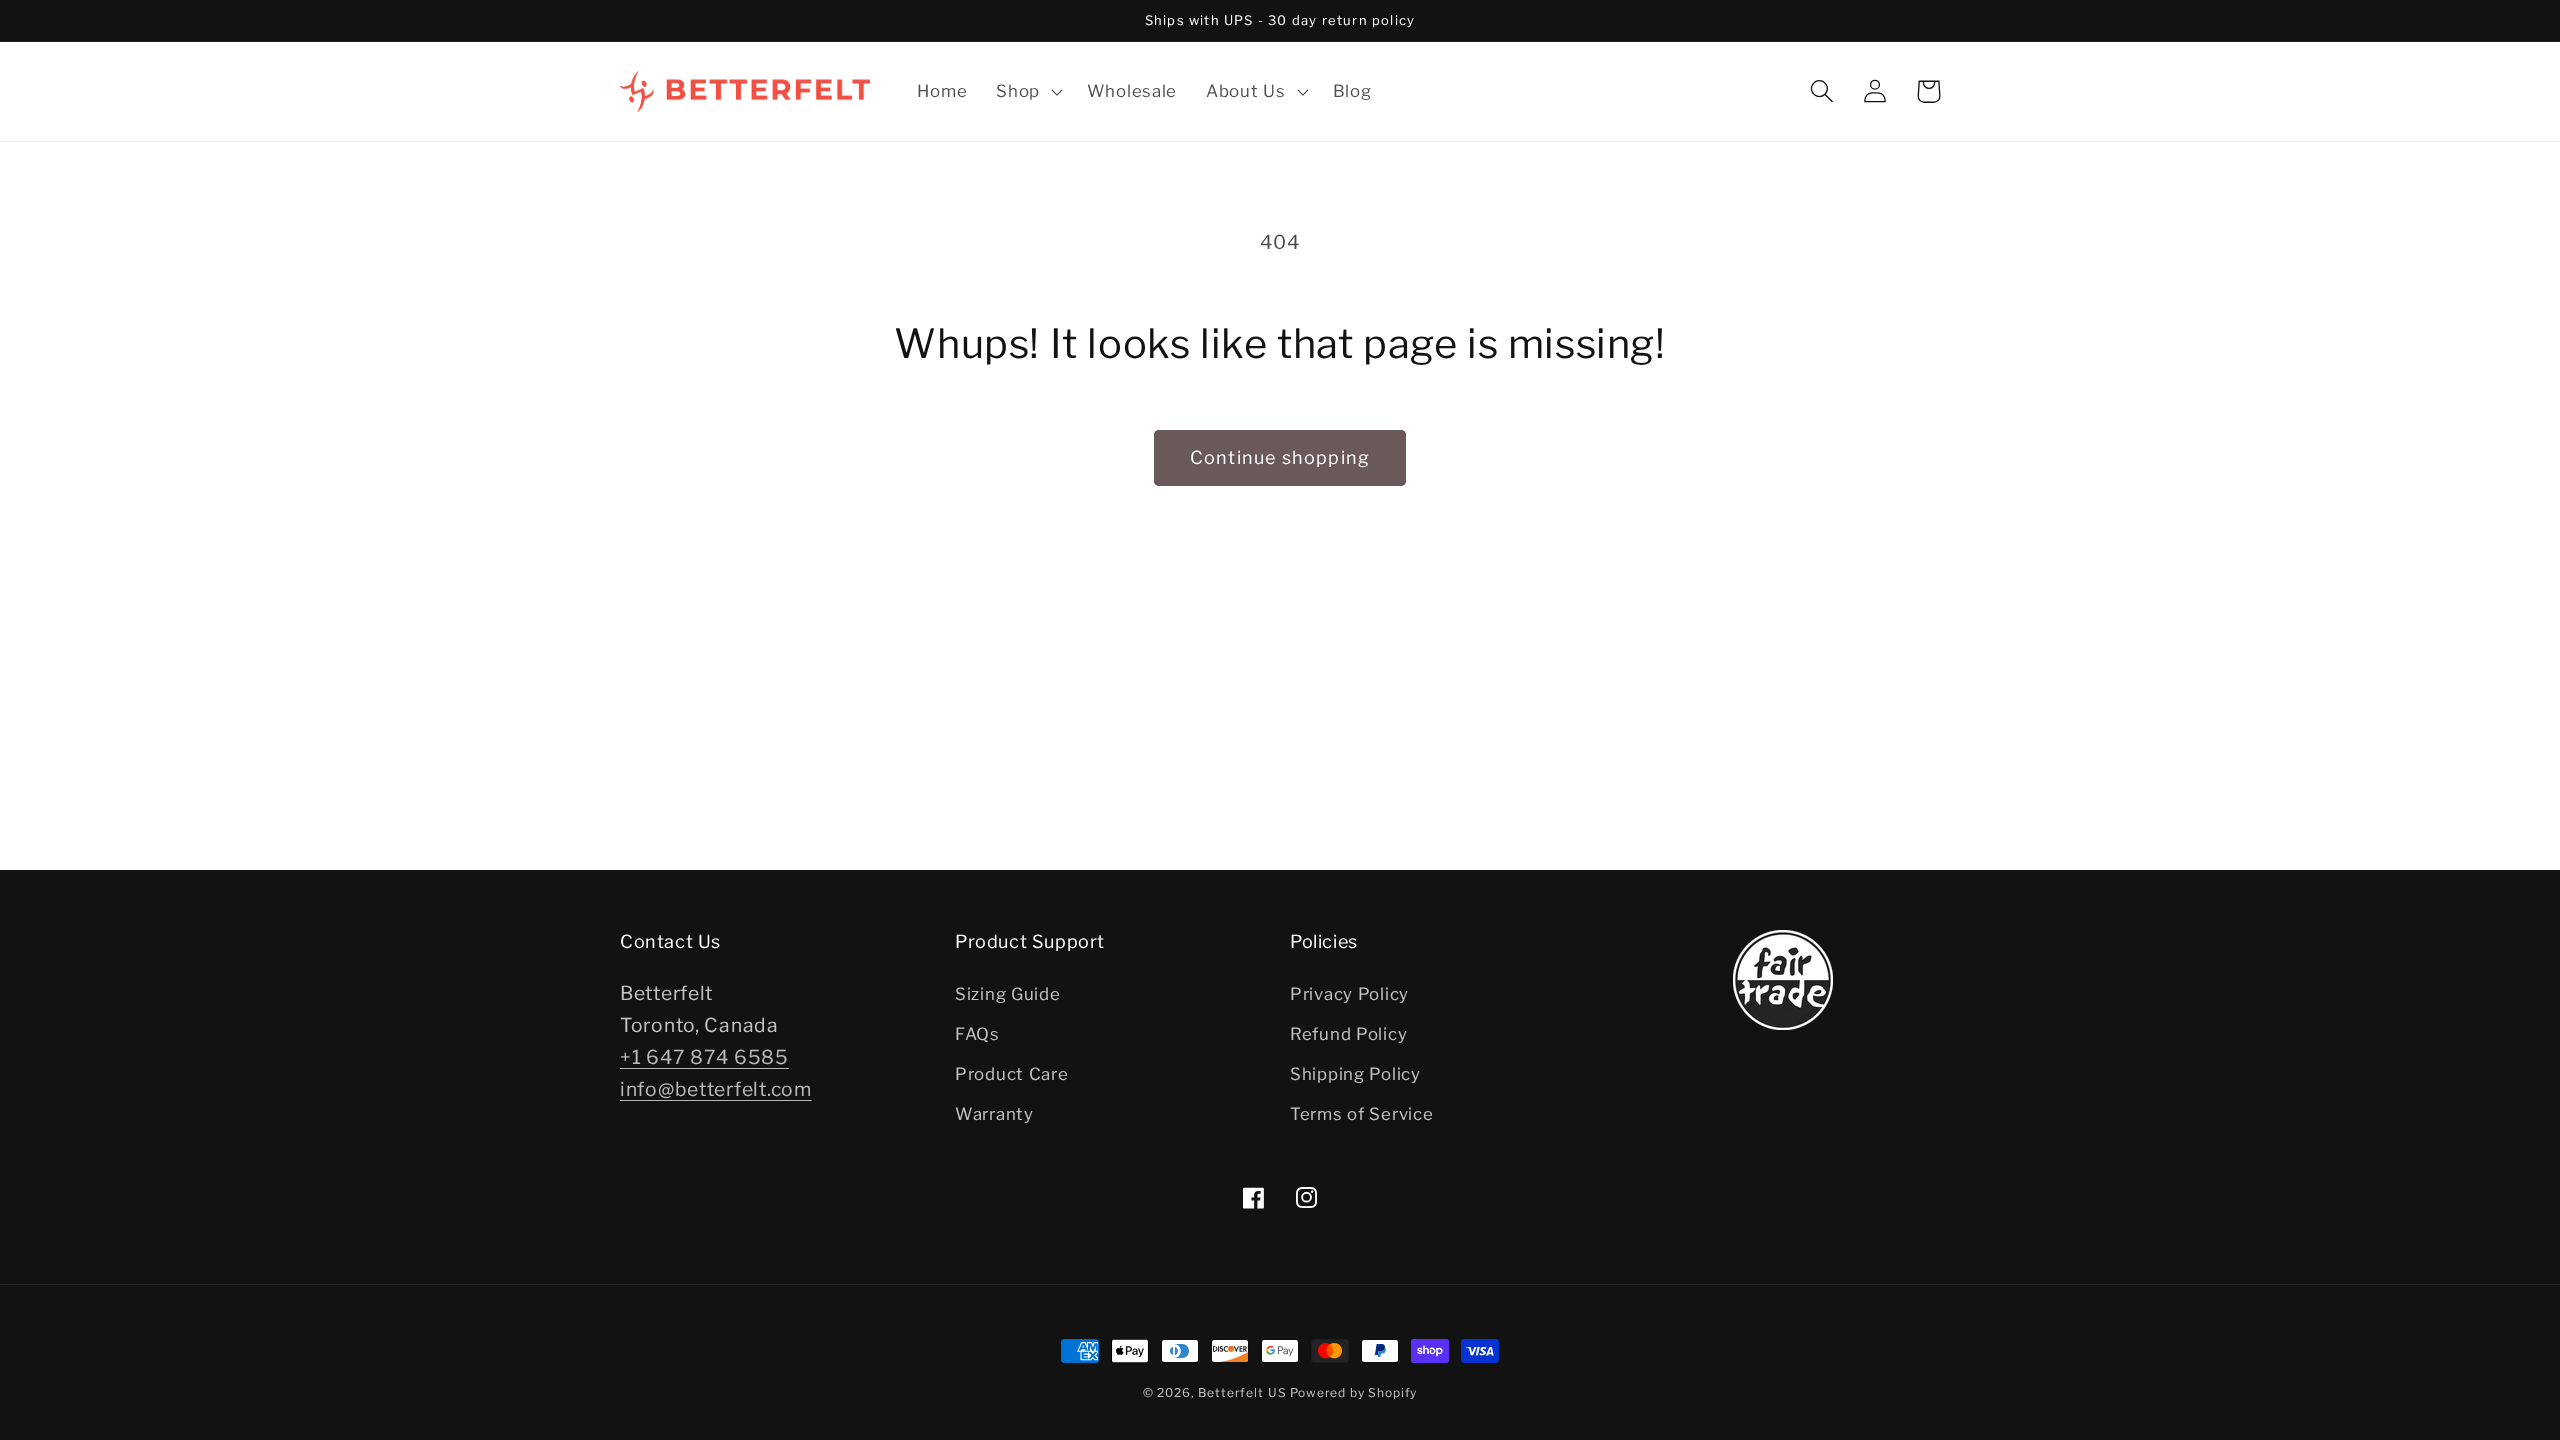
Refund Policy (1348, 1034)
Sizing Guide (1008, 994)
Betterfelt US (1242, 1392)
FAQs (977, 1034)
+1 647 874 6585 (704, 1057)
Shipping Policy (1355, 1074)
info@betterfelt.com (716, 1089)
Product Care (1012, 1074)
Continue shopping (1280, 457)
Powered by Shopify (1353, 1392)
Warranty (994, 1114)
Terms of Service (1362, 1114)
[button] (1027, 91)
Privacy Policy (1349, 994)
